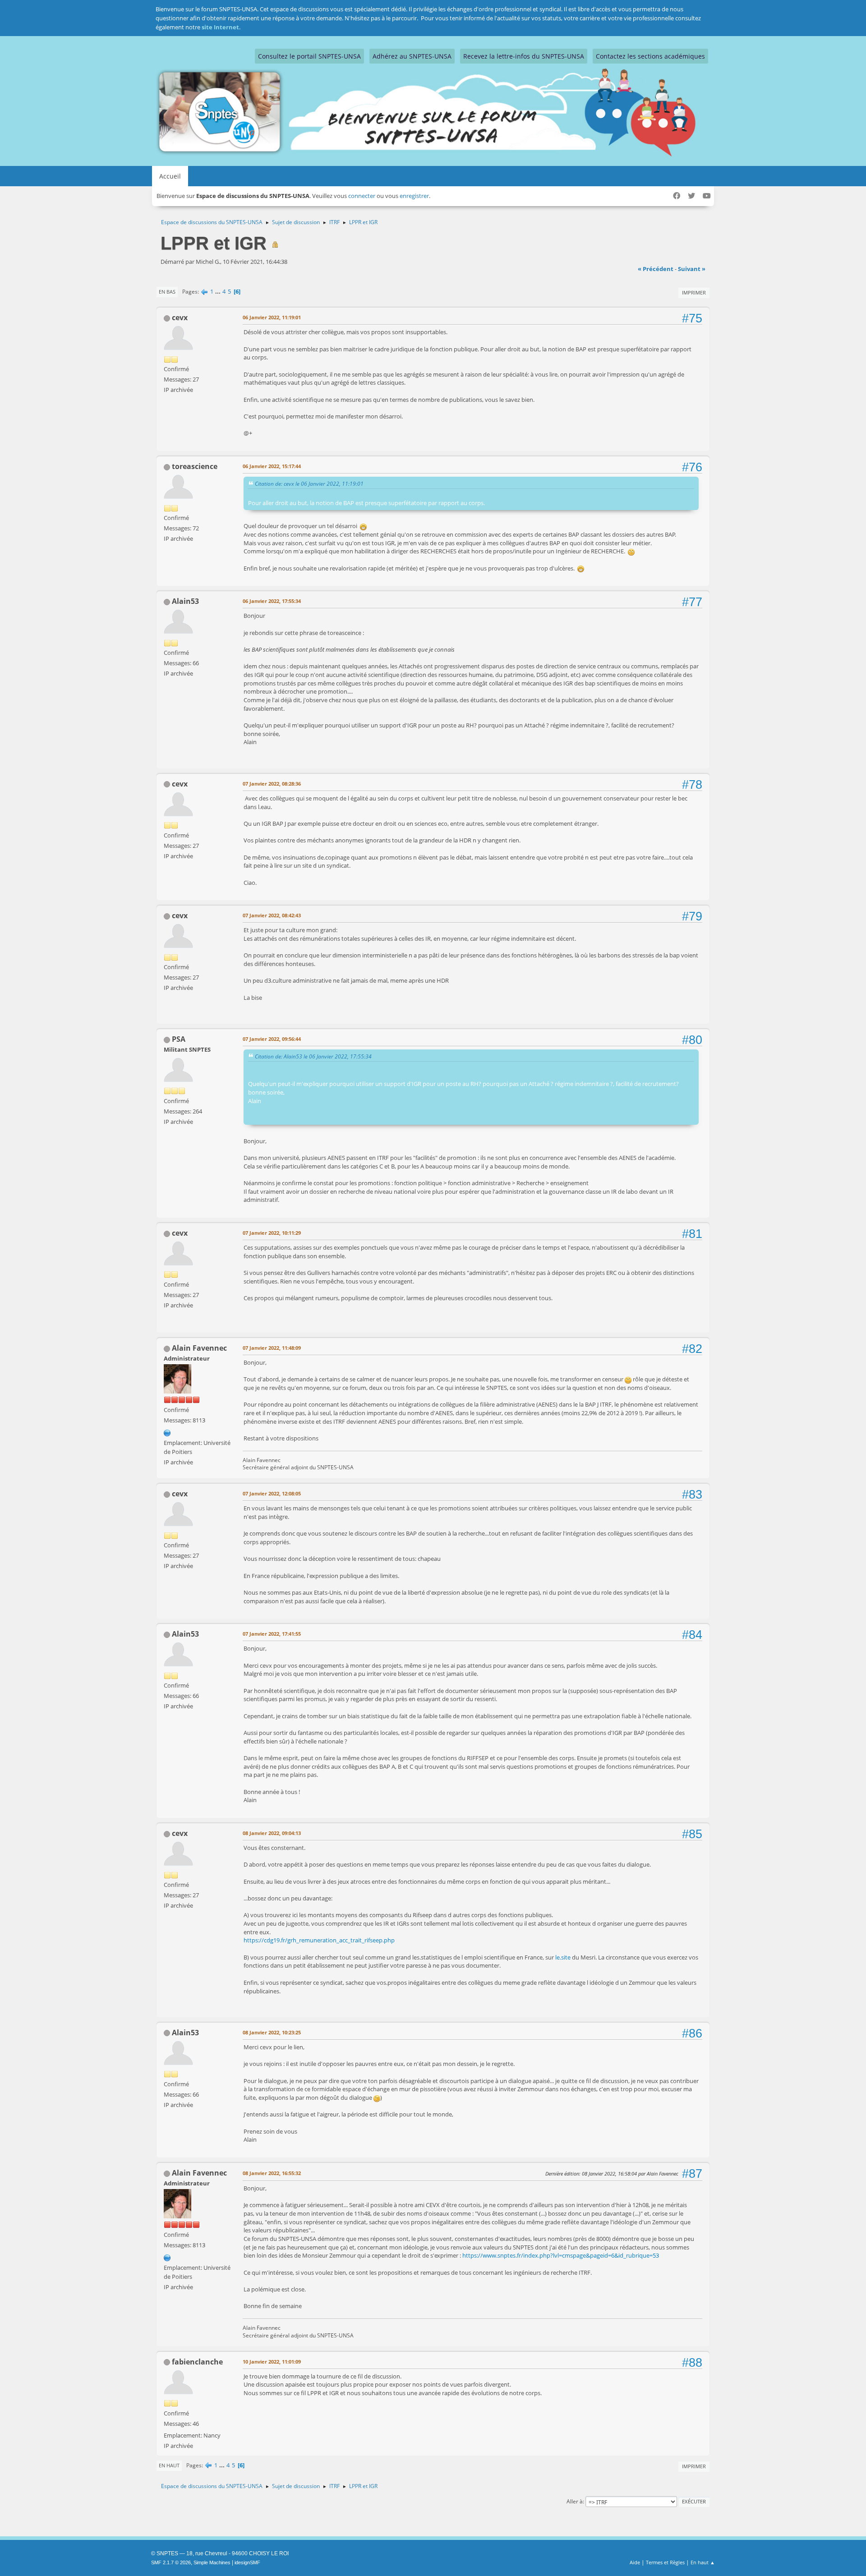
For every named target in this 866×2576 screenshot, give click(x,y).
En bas (167, 292)
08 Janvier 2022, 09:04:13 (272, 1833)
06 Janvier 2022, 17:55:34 (272, 601)
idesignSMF (247, 2562)
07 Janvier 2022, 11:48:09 (272, 1348)
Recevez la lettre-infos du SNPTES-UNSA (524, 56)
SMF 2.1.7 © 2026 (171, 2562)
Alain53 (185, 601)
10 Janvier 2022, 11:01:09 (272, 2362)
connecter (362, 196)
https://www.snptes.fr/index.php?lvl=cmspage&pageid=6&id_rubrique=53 (561, 2255)
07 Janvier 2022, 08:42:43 (272, 915)
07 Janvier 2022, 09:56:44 (272, 1039)
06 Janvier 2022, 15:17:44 (272, 466)
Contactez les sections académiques (650, 56)
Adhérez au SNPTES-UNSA (412, 56)
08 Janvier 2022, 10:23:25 (272, 2032)
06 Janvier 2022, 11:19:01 (272, 317)
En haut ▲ (703, 2562)
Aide (635, 2562)
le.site (563, 1957)
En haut (169, 2465)
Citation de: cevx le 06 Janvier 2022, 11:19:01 (309, 483)
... (219, 291)
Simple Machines (212, 2562)
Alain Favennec (199, 1348)
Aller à (575, 2501)
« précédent (656, 269)
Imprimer (694, 292)
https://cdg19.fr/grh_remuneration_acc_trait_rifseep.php (319, 1940)
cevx (180, 317)
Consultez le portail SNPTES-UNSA (309, 56)
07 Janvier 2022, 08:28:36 (272, 784)
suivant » (692, 269)
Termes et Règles (665, 2562)
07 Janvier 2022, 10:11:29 (272, 1233)
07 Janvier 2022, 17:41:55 (272, 1634)
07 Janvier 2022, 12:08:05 (272, 1493)
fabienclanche (197, 2362)
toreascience (195, 466)
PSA (179, 1039)
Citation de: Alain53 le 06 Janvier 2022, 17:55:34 (313, 1056)
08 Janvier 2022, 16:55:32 (272, 2173)
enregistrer (414, 196)
